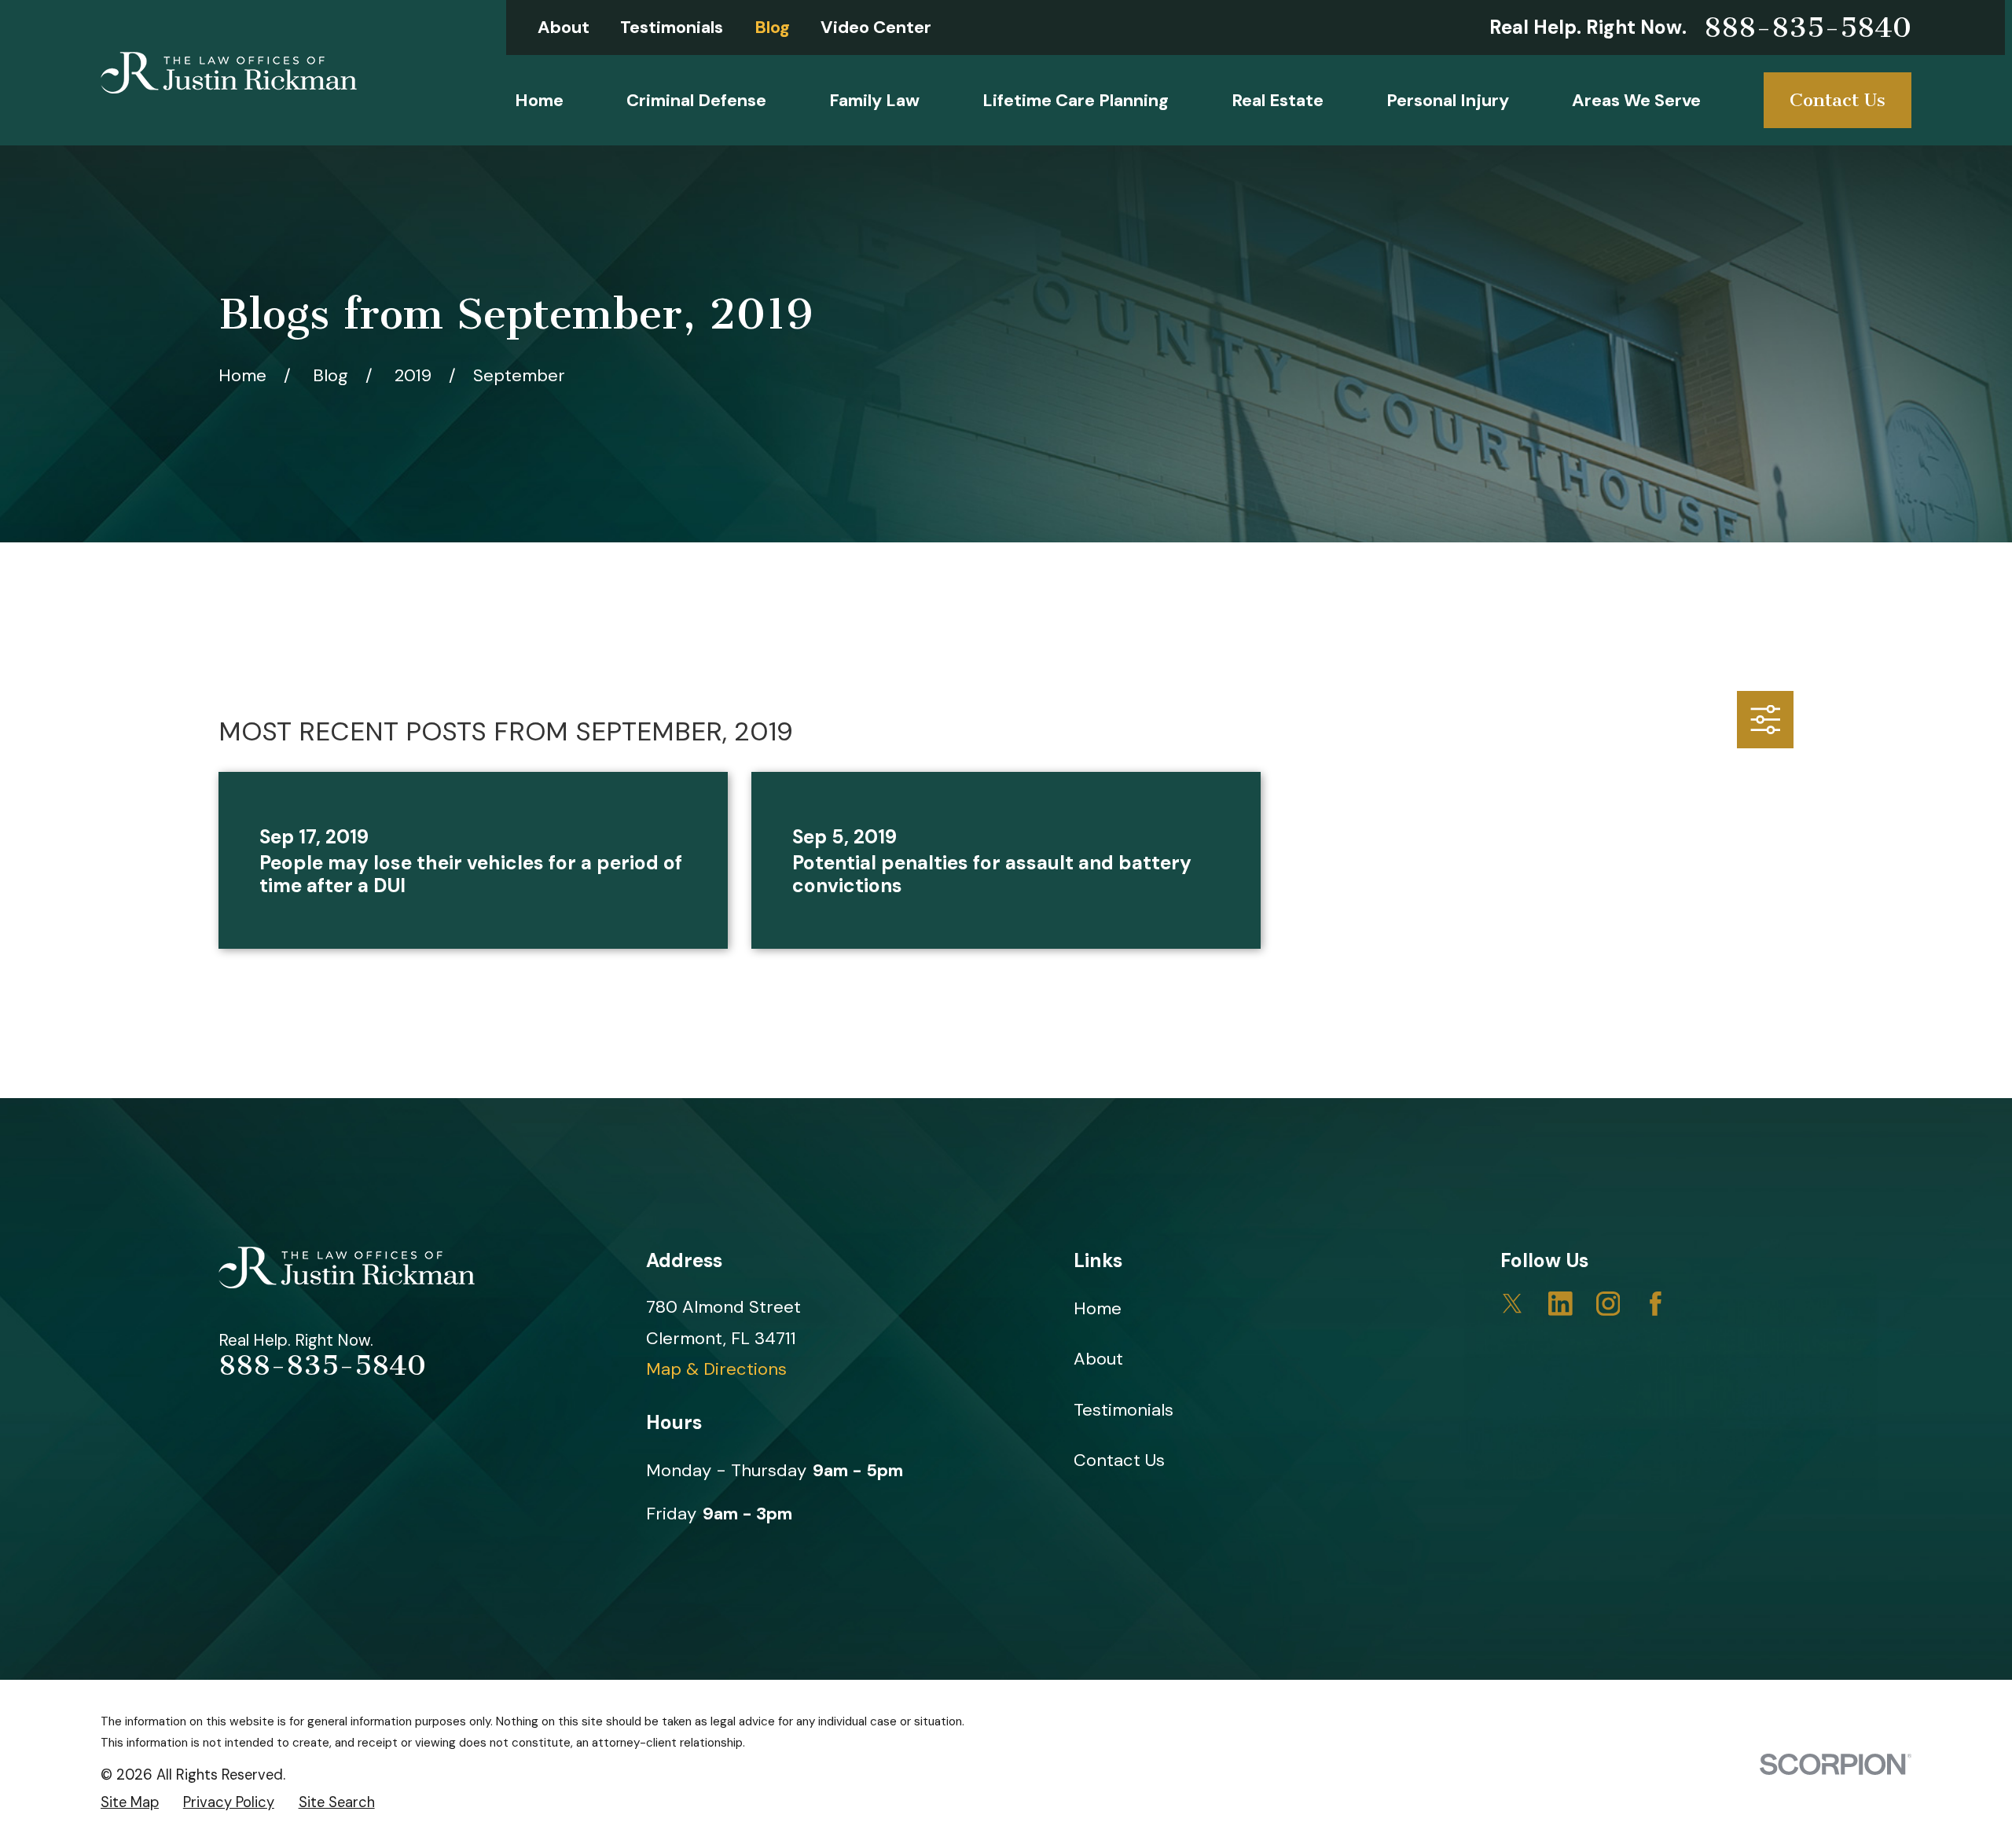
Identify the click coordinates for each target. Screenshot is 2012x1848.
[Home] (229, 73)
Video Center (876, 27)
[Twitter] (1513, 1304)
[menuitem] (130, 1803)
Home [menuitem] (539, 100)
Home (1098, 1308)
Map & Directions (716, 1369)
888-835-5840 (1808, 28)
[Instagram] (1608, 1304)
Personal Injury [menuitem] (1448, 100)
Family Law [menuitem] (874, 100)
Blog (772, 27)
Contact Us (1838, 100)
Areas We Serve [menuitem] (1636, 100)
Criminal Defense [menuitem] (696, 100)
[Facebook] (1656, 1304)
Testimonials (672, 27)
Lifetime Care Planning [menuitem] (1076, 100)
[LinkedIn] (1560, 1304)
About (564, 27)
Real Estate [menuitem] (1278, 100)
